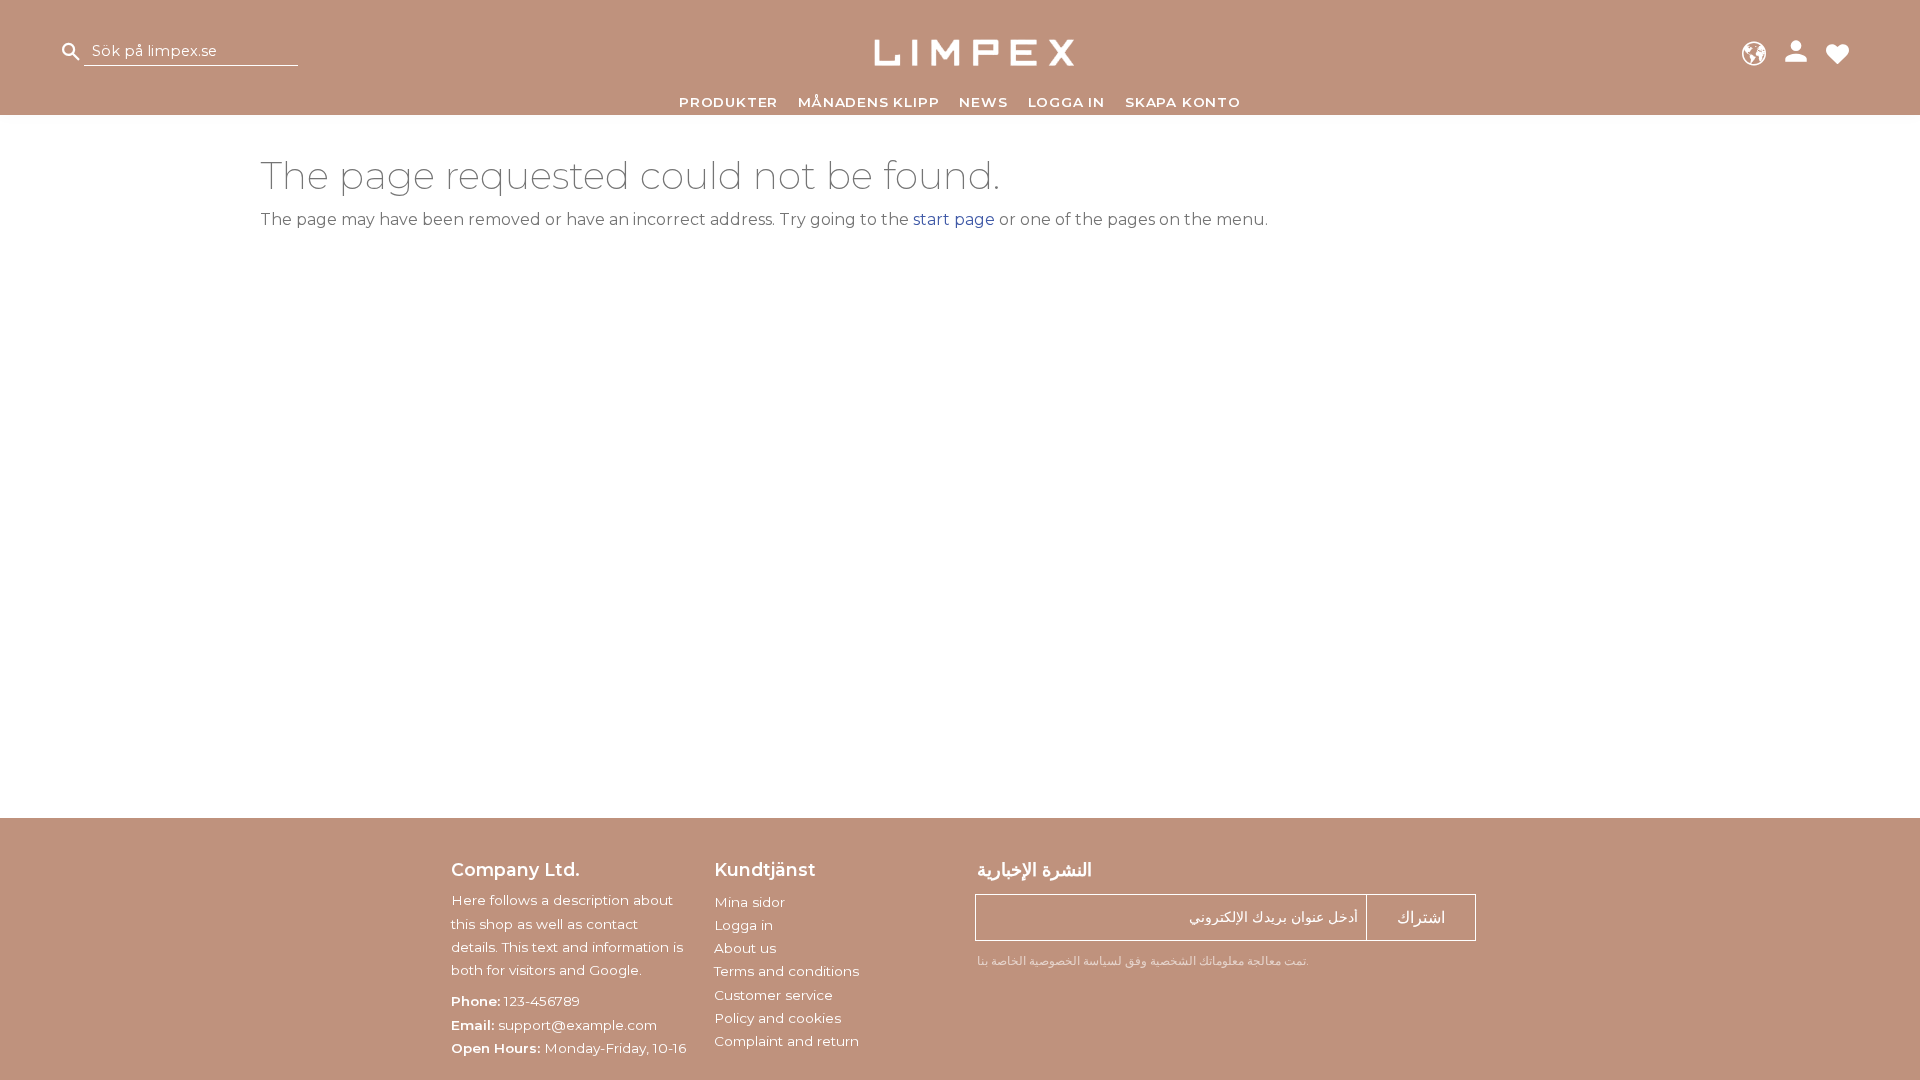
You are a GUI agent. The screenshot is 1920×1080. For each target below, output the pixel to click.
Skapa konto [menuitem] (1183, 102)
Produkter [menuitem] (728, 102)
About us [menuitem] (745, 948)
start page (954, 219)
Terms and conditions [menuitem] (786, 971)
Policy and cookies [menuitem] (777, 1018)
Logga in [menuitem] (1066, 102)
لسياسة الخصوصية (1075, 960)
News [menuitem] (983, 102)
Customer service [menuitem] (773, 995)
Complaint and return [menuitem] (786, 1041)
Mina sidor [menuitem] (749, 902)
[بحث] (71, 52)
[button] (1837, 52)
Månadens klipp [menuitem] (868, 102)
